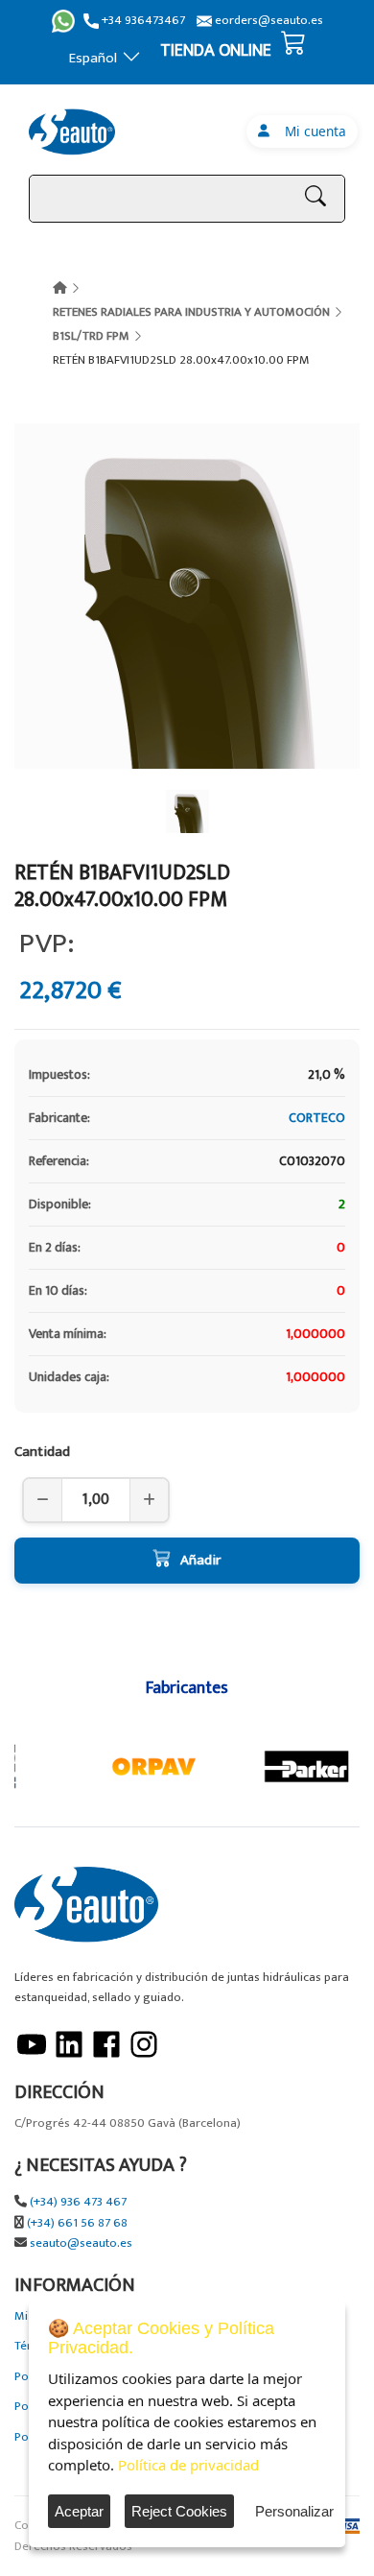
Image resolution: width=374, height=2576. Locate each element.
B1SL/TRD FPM (91, 336)
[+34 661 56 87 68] (63, 21)
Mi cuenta (312, 131)
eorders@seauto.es (268, 21)
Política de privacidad (188, 2465)
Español (93, 58)
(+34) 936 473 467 (78, 2202)
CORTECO (317, 1118)
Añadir (200, 1560)
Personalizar (294, 2511)
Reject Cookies (179, 2511)
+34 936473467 (142, 21)
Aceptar (79, 2511)
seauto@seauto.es (81, 2243)
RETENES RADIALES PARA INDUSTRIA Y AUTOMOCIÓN (191, 312)
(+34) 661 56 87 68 (77, 2223)
